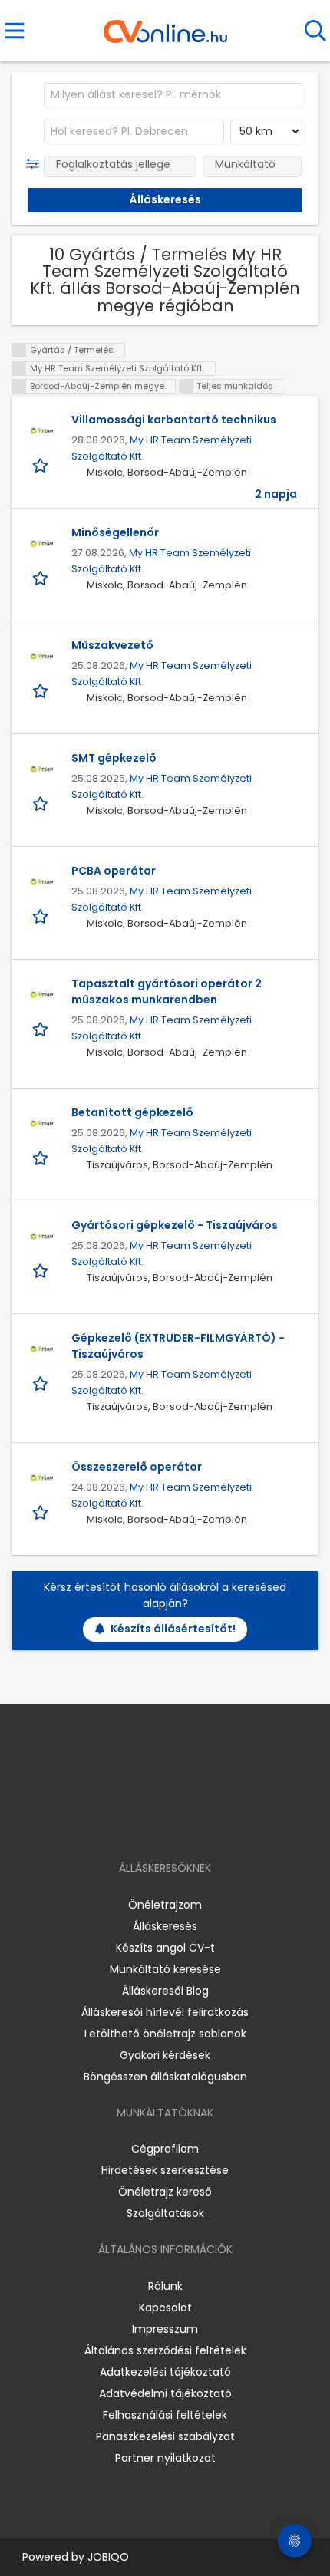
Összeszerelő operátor (137, 1467)
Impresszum (165, 2329)
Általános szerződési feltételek (165, 2350)
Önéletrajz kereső (165, 2192)
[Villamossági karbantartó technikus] (41, 431)
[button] (36, 164)
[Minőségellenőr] (41, 544)
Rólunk (165, 2286)
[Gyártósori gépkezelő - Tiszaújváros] (41, 1237)
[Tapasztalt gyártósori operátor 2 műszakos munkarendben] (41, 995)
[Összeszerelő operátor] (41, 1478)
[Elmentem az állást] (42, 464)
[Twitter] (203, 1824)
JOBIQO (108, 2557)
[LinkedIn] (181, 1824)
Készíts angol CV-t (165, 1948)
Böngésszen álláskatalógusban (165, 2077)
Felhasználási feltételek (165, 2415)
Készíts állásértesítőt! (173, 1629)
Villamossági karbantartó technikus (174, 420)
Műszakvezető (112, 645)
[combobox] (173, 95)
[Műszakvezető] (41, 657)
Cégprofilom (165, 2149)
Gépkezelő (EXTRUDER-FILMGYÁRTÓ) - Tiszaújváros (178, 1346)
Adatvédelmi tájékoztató (165, 2393)
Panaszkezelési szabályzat (165, 2436)
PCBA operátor (114, 871)
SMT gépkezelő (114, 758)
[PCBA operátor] (41, 882)
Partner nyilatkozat (165, 2458)
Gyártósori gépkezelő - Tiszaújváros (175, 1225)
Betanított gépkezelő (132, 1112)
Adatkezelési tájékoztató (165, 2372)
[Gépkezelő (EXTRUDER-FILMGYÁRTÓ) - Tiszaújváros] (41, 1349)
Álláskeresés (165, 1926)
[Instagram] (155, 1824)
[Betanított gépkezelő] (41, 1124)
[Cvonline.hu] (165, 26)
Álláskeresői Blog (165, 1991)
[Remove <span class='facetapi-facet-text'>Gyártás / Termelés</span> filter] (19, 350)
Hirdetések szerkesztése (165, 2170)
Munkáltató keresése (165, 1969)
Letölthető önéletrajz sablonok (165, 2034)
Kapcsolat (165, 2308)
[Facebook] (130, 1824)
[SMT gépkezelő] (41, 769)
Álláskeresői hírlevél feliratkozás (165, 2012)
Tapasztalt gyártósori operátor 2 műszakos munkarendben (167, 992)
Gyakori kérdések (165, 2055)
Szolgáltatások (165, 2213)
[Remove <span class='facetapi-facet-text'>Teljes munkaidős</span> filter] (186, 386)
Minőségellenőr (115, 532)
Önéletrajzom (165, 1905)
